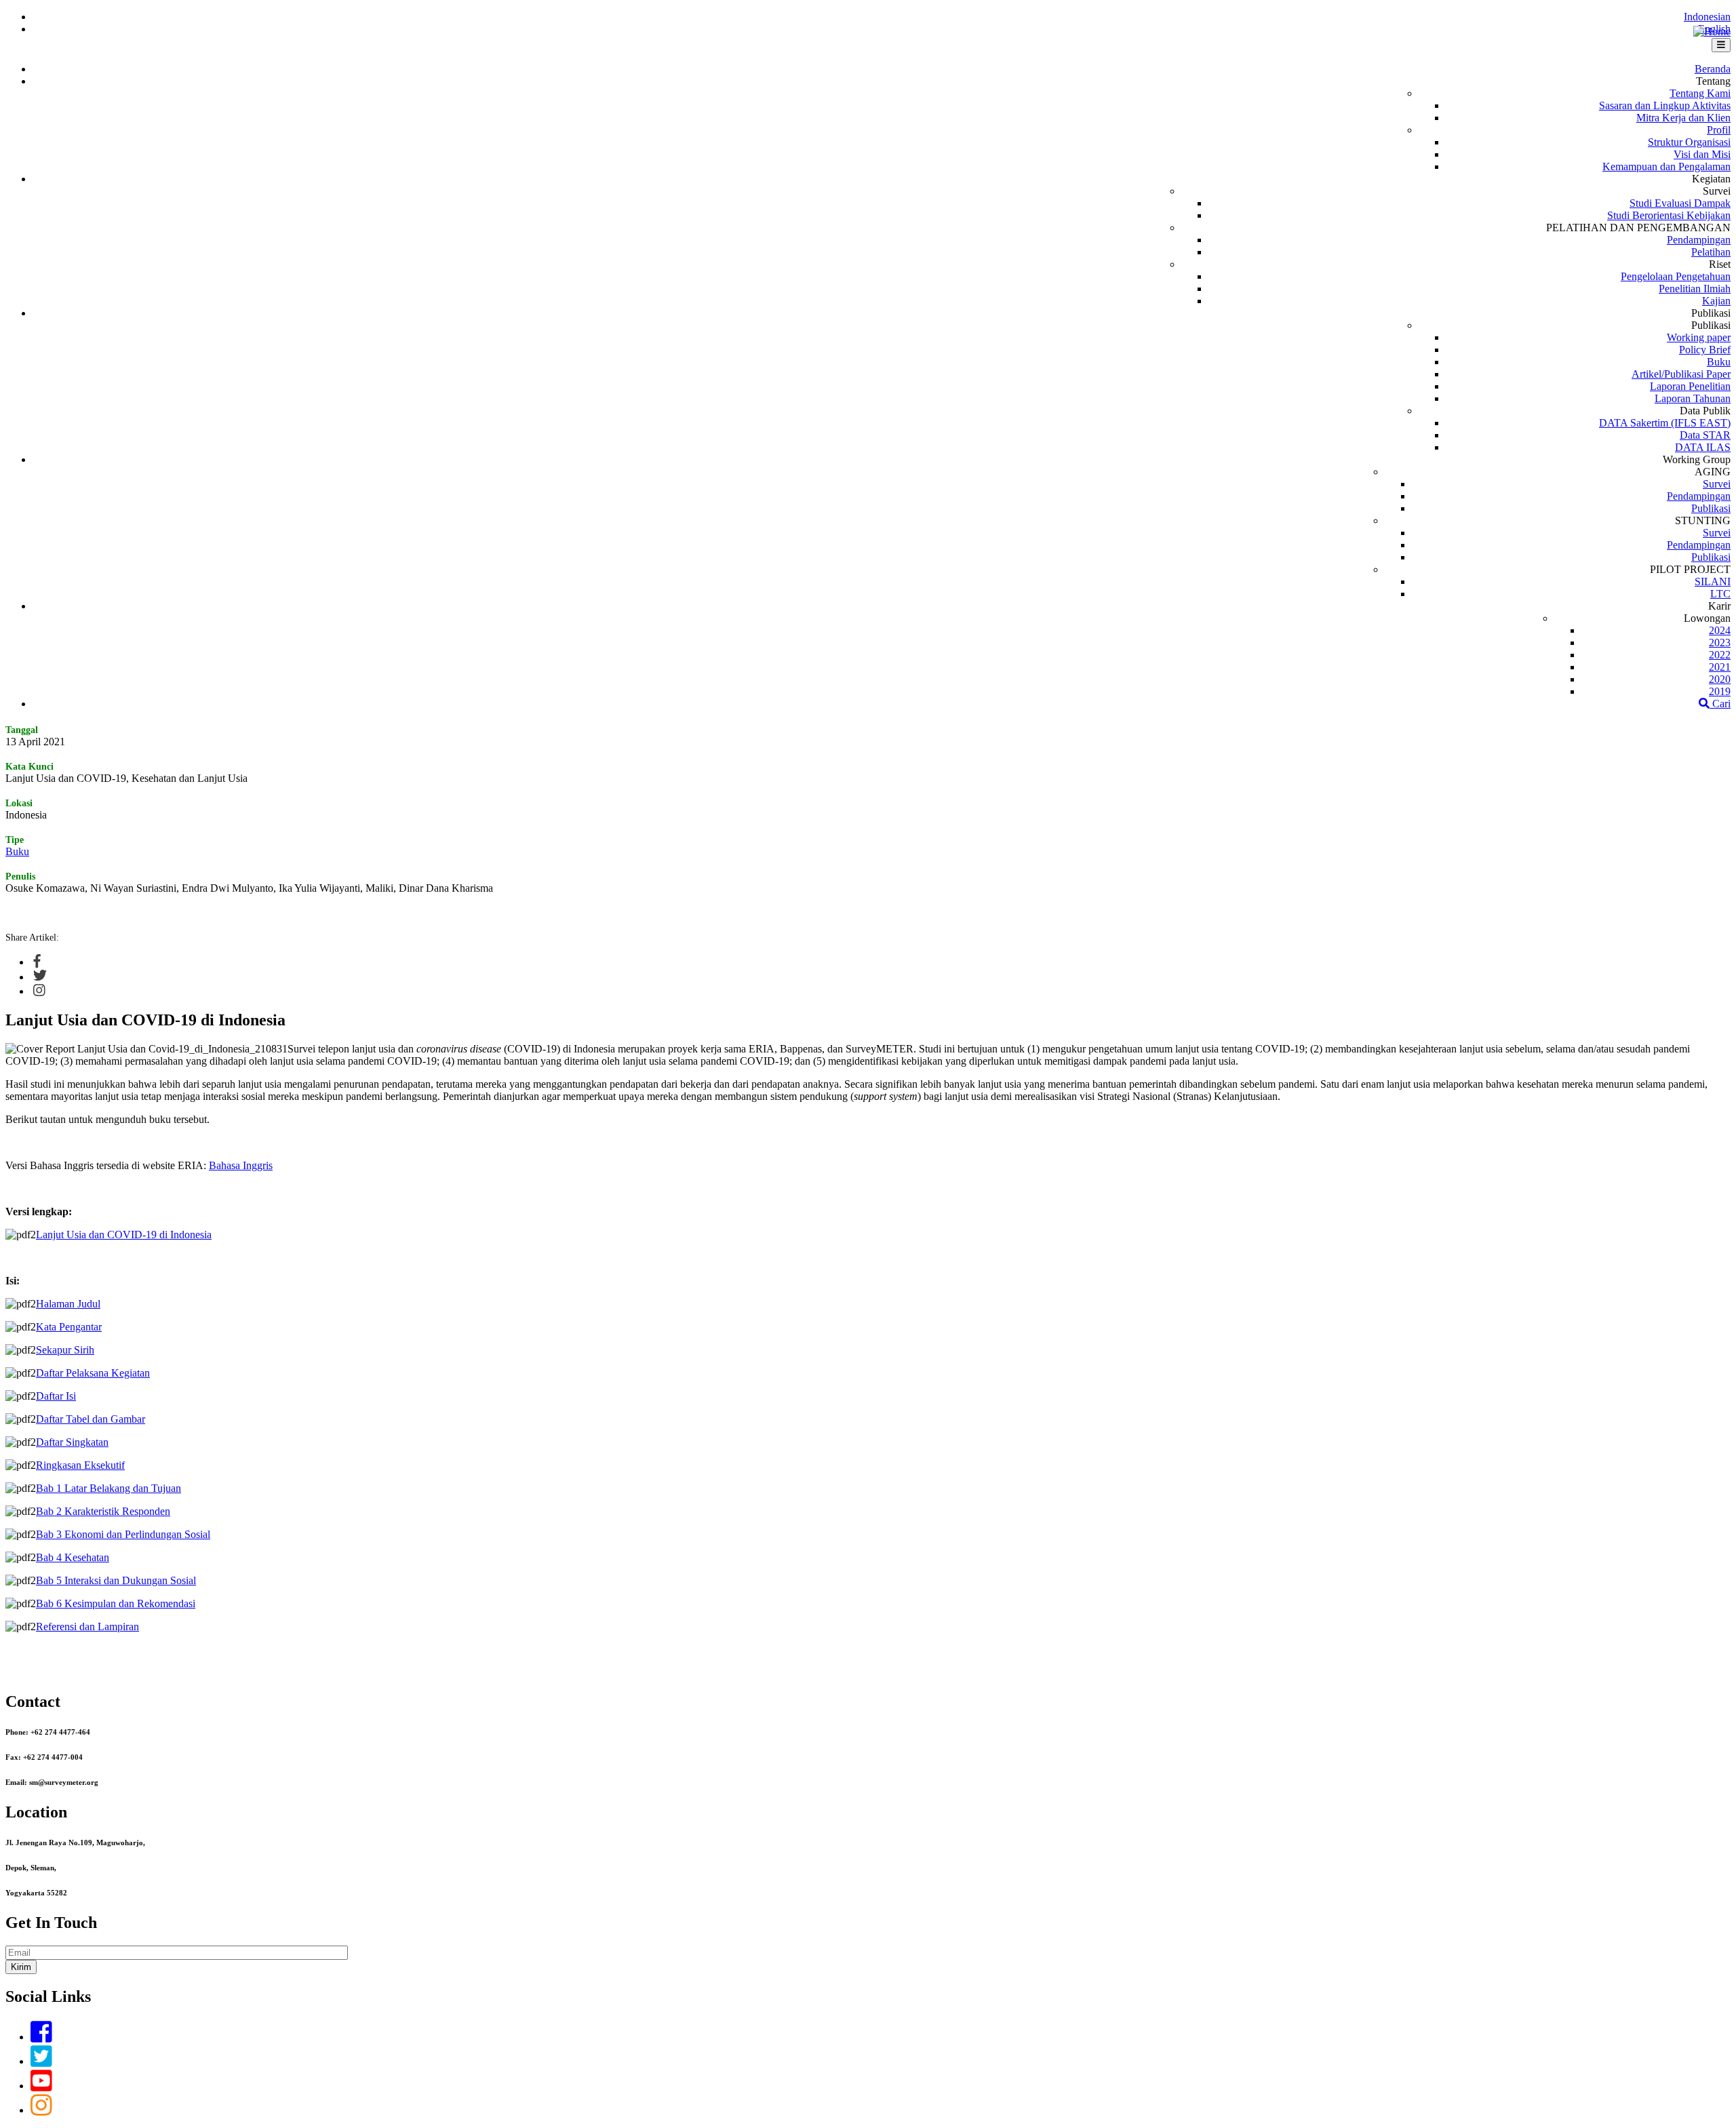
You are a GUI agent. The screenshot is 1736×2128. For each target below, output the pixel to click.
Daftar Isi (56, 1396)
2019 (1720, 691)
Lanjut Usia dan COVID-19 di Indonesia (124, 1235)
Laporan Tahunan (1693, 398)
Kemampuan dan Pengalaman (1666, 166)
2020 (1720, 679)
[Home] (1712, 32)
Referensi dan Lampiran (87, 1627)
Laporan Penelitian (1690, 386)
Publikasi (1711, 508)
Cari (1720, 704)
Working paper (1699, 337)
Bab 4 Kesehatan (73, 1557)
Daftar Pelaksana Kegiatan (93, 1373)
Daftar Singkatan (72, 1442)
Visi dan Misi (1702, 154)
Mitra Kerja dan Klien (1683, 118)
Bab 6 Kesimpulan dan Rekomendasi (116, 1603)
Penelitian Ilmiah (1695, 289)
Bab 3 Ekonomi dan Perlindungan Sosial (123, 1534)
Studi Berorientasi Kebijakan (1669, 215)
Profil (1719, 130)
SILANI (1713, 582)
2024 (1720, 630)
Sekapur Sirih (65, 1350)
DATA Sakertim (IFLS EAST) (1665, 423)
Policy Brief (1705, 350)
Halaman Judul (68, 1304)
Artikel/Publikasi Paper (1681, 374)
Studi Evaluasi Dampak (1680, 203)
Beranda (1713, 69)
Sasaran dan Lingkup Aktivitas (1665, 105)
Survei (1717, 484)
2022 (1720, 655)
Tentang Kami (1700, 93)
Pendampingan (1699, 240)
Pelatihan (1711, 252)
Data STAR (1705, 435)
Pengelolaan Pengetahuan (1676, 276)
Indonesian (1707, 17)
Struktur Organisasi (1689, 142)
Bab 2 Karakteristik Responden (103, 1511)
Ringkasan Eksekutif (80, 1465)
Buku (1719, 362)
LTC (1720, 594)
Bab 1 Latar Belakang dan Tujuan (108, 1488)
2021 (1720, 667)
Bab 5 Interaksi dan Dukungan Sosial (116, 1580)
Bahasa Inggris (241, 1165)
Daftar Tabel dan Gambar (91, 1419)
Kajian (1716, 301)
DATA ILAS (1703, 447)
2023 (1720, 643)
